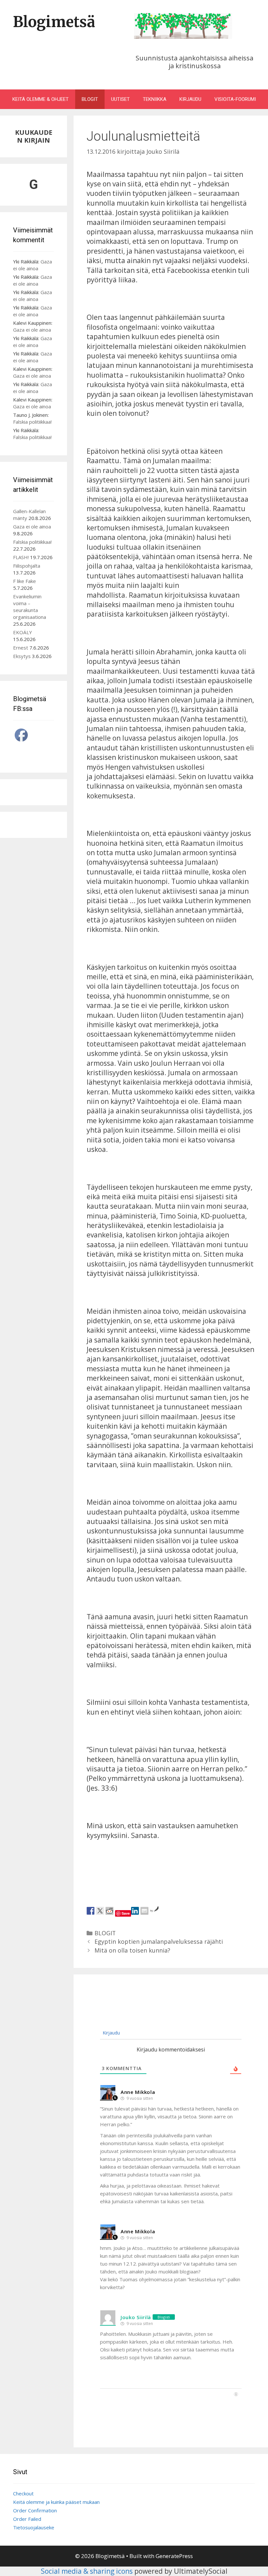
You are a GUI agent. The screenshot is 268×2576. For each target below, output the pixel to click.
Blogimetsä (54, 22)
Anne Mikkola (138, 2092)
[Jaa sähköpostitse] (144, 1911)
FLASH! (21, 557)
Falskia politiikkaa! (32, 422)
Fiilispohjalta (27, 566)
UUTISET (120, 99)
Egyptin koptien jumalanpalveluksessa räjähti (159, 1941)
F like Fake (25, 581)
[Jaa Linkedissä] (135, 1911)
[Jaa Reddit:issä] (109, 1911)
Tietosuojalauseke (34, 2527)
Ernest (21, 648)
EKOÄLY (23, 632)
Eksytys (22, 656)
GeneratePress (174, 2556)
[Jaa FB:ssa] (91, 1911)
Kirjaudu (111, 2033)
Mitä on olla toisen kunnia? (132, 1950)
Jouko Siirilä (136, 2317)
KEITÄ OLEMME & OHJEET (41, 99)
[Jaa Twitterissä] (100, 1911)
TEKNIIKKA (155, 99)
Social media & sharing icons (88, 2571)
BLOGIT (90, 99)
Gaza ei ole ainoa (33, 265)
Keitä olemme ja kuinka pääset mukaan (56, 2502)
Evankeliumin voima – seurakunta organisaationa (30, 607)
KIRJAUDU (190, 99)
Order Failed (27, 2519)
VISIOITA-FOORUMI (235, 99)
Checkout (23, 2493)
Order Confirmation (35, 2510)
